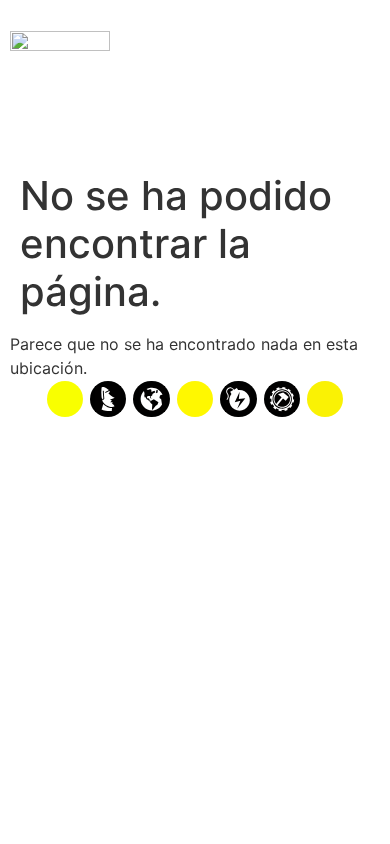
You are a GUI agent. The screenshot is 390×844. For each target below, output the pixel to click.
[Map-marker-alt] (325, 399)
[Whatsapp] (65, 399)
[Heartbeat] (195, 399)
